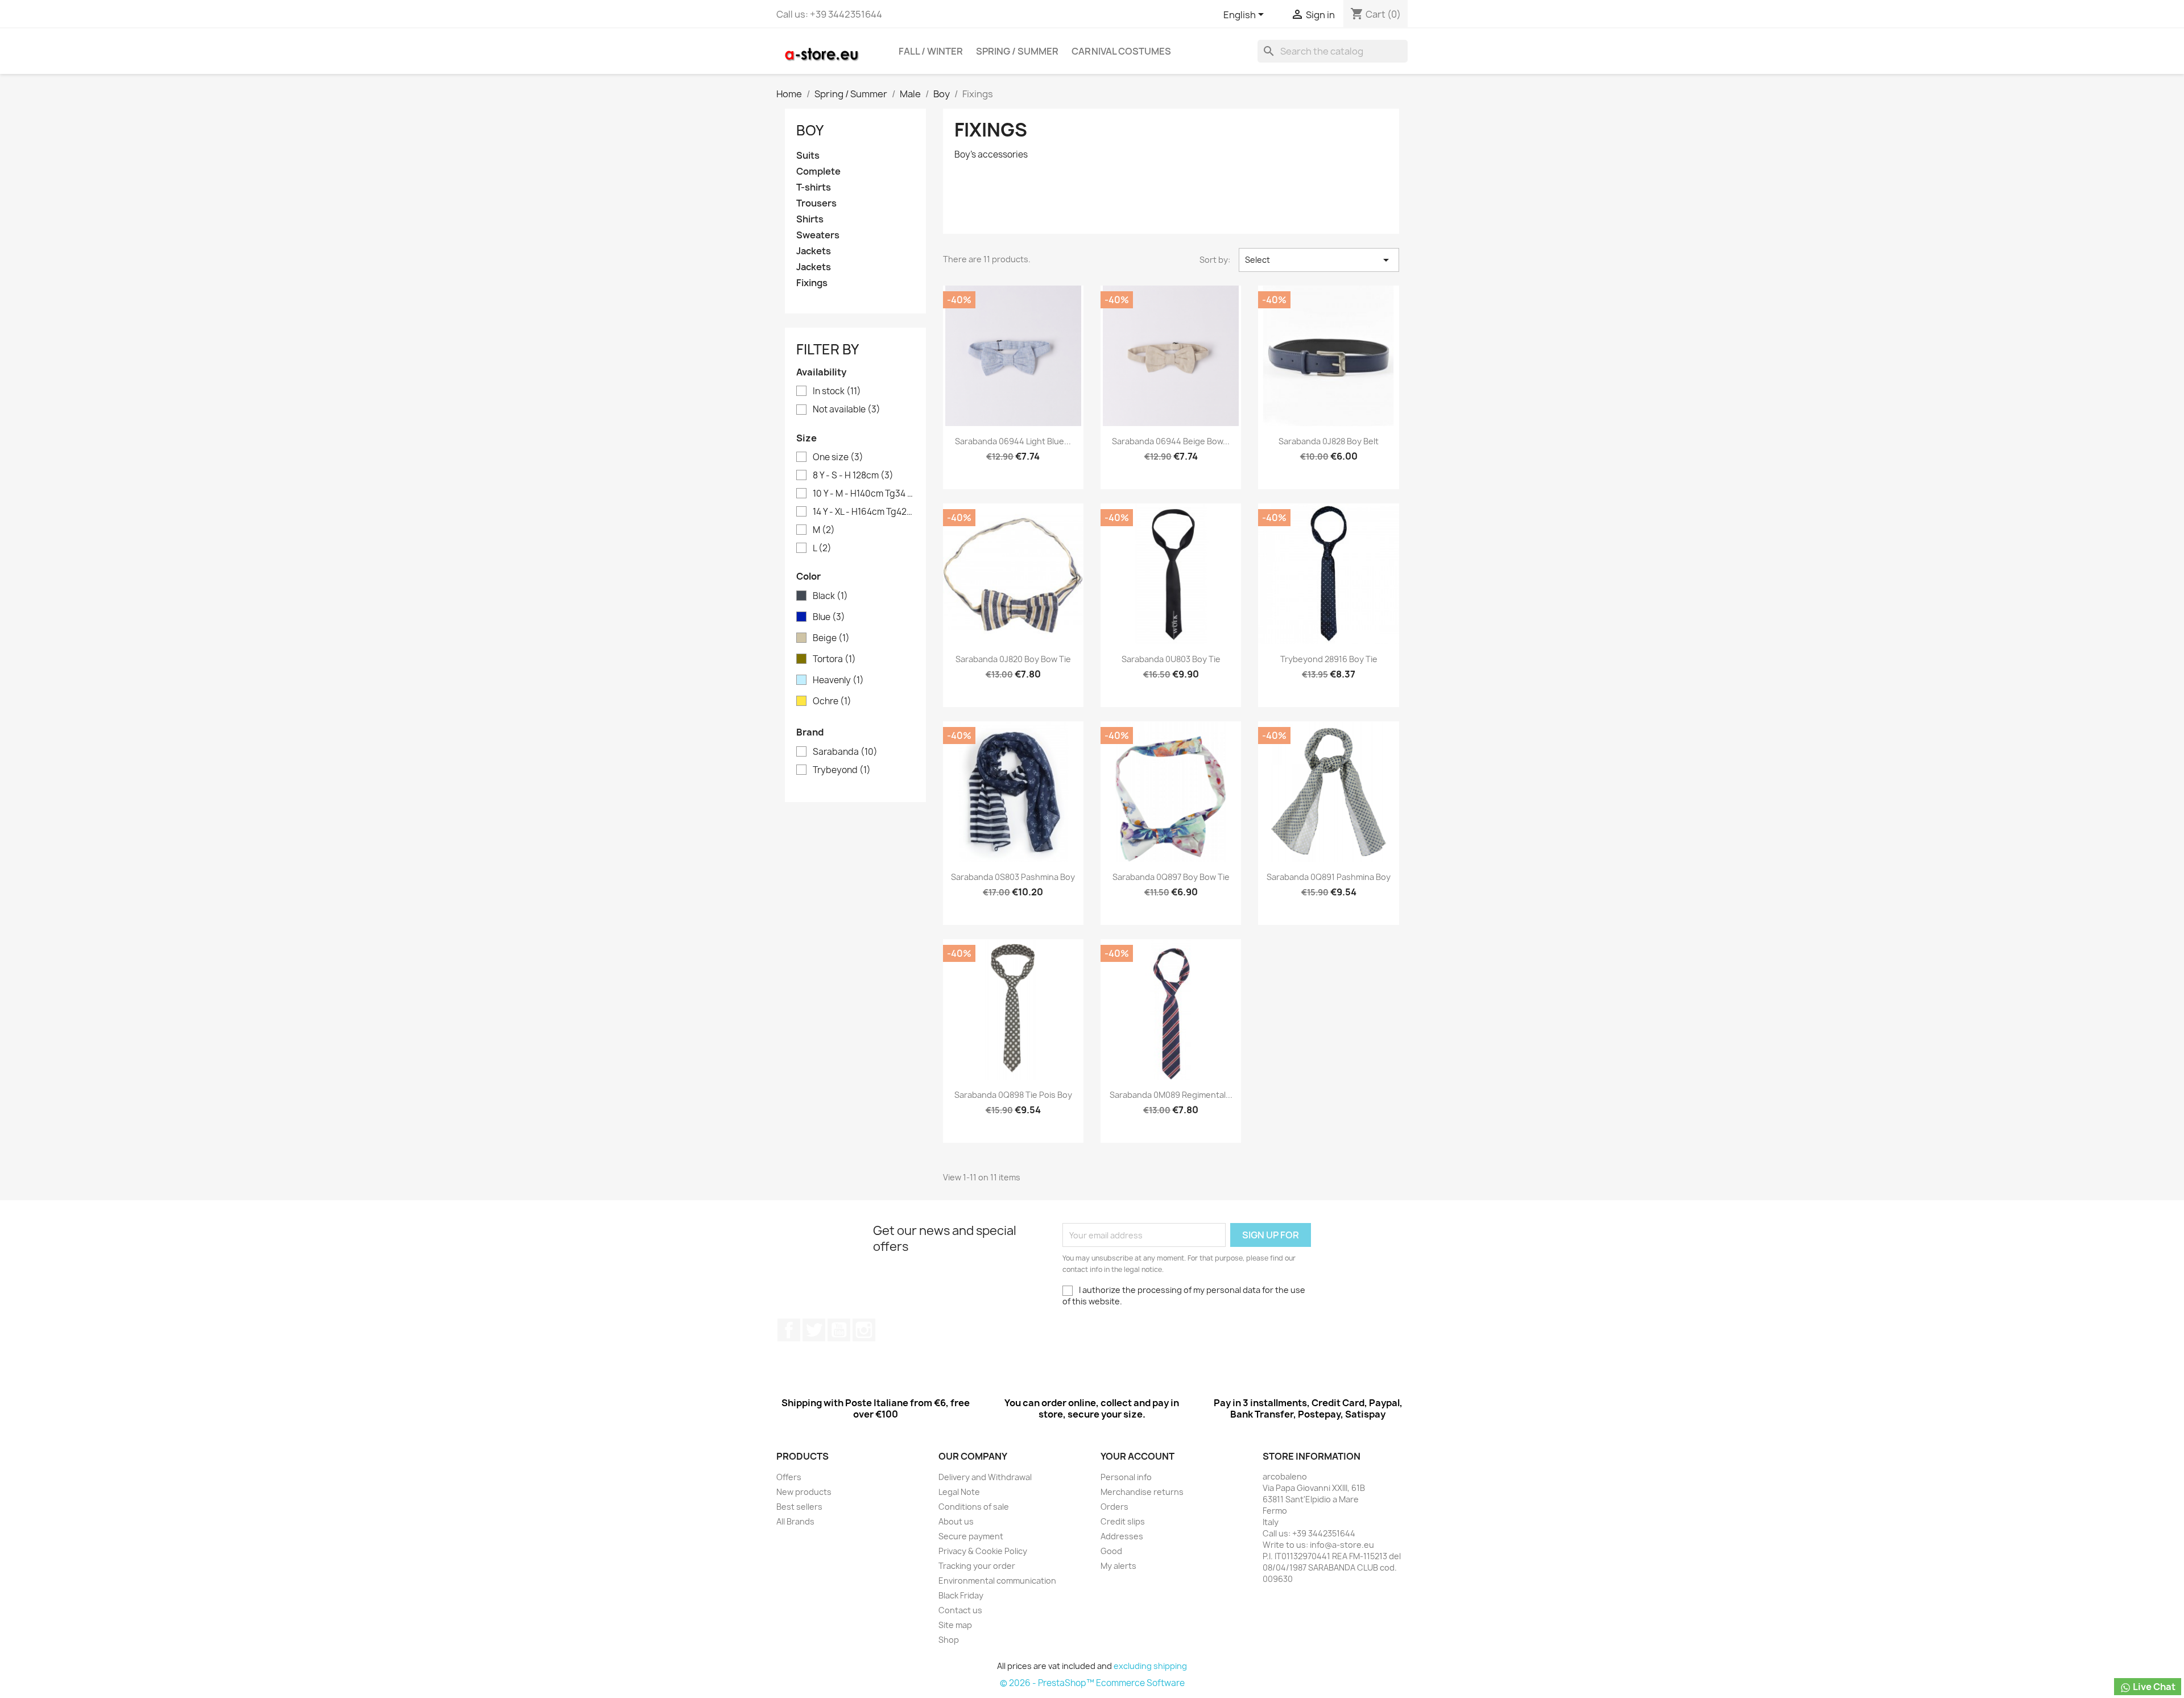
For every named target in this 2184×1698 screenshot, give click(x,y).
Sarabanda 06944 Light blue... (1013, 441)
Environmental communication (997, 1581)
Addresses (1122, 1536)
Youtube (839, 1330)
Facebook (789, 1330)
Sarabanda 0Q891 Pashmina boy (1329, 877)
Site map (955, 1625)
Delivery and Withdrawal (985, 1477)
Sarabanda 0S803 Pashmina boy (1013, 877)
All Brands (795, 1521)
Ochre (832, 701)
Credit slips (1123, 1521)
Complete (818, 172)
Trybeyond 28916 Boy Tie (1329, 659)
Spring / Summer (1017, 51)
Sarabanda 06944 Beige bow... (1171, 441)
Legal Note (959, 1492)
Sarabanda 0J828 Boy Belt (1329, 441)
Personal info (1126, 1477)
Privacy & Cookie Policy (983, 1551)
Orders (1114, 1507)
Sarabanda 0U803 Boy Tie (1171, 659)
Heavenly (838, 680)
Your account (1137, 1456)
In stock (837, 391)
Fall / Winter (931, 51)
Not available (847, 410)
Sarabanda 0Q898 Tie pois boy (1013, 1095)
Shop (949, 1640)
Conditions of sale (974, 1507)
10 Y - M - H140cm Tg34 (863, 494)
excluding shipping (1150, 1666)
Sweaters (818, 235)
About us (956, 1521)
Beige (831, 638)
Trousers (816, 203)
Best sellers (799, 1507)
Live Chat (2153, 1687)
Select (1319, 260)
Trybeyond (842, 770)
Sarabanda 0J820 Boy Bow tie (1013, 659)
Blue (829, 617)
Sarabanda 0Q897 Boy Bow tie (1171, 877)
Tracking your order (977, 1566)
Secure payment (971, 1536)
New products (804, 1492)
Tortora (834, 659)
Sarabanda (845, 752)
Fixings (812, 283)
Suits (808, 156)
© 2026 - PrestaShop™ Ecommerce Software (1092, 1683)
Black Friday (961, 1595)
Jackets (814, 251)
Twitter (814, 1330)
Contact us (960, 1610)
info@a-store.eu (1342, 1545)
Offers (789, 1477)
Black (830, 596)
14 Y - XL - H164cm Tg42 (863, 512)
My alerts (1118, 1566)
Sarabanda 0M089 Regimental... (1171, 1095)
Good (1111, 1551)
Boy (810, 130)
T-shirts (814, 187)
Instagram (864, 1330)
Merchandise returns (1142, 1492)
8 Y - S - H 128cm (853, 476)
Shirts (810, 219)
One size (838, 457)
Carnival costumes (1121, 51)
